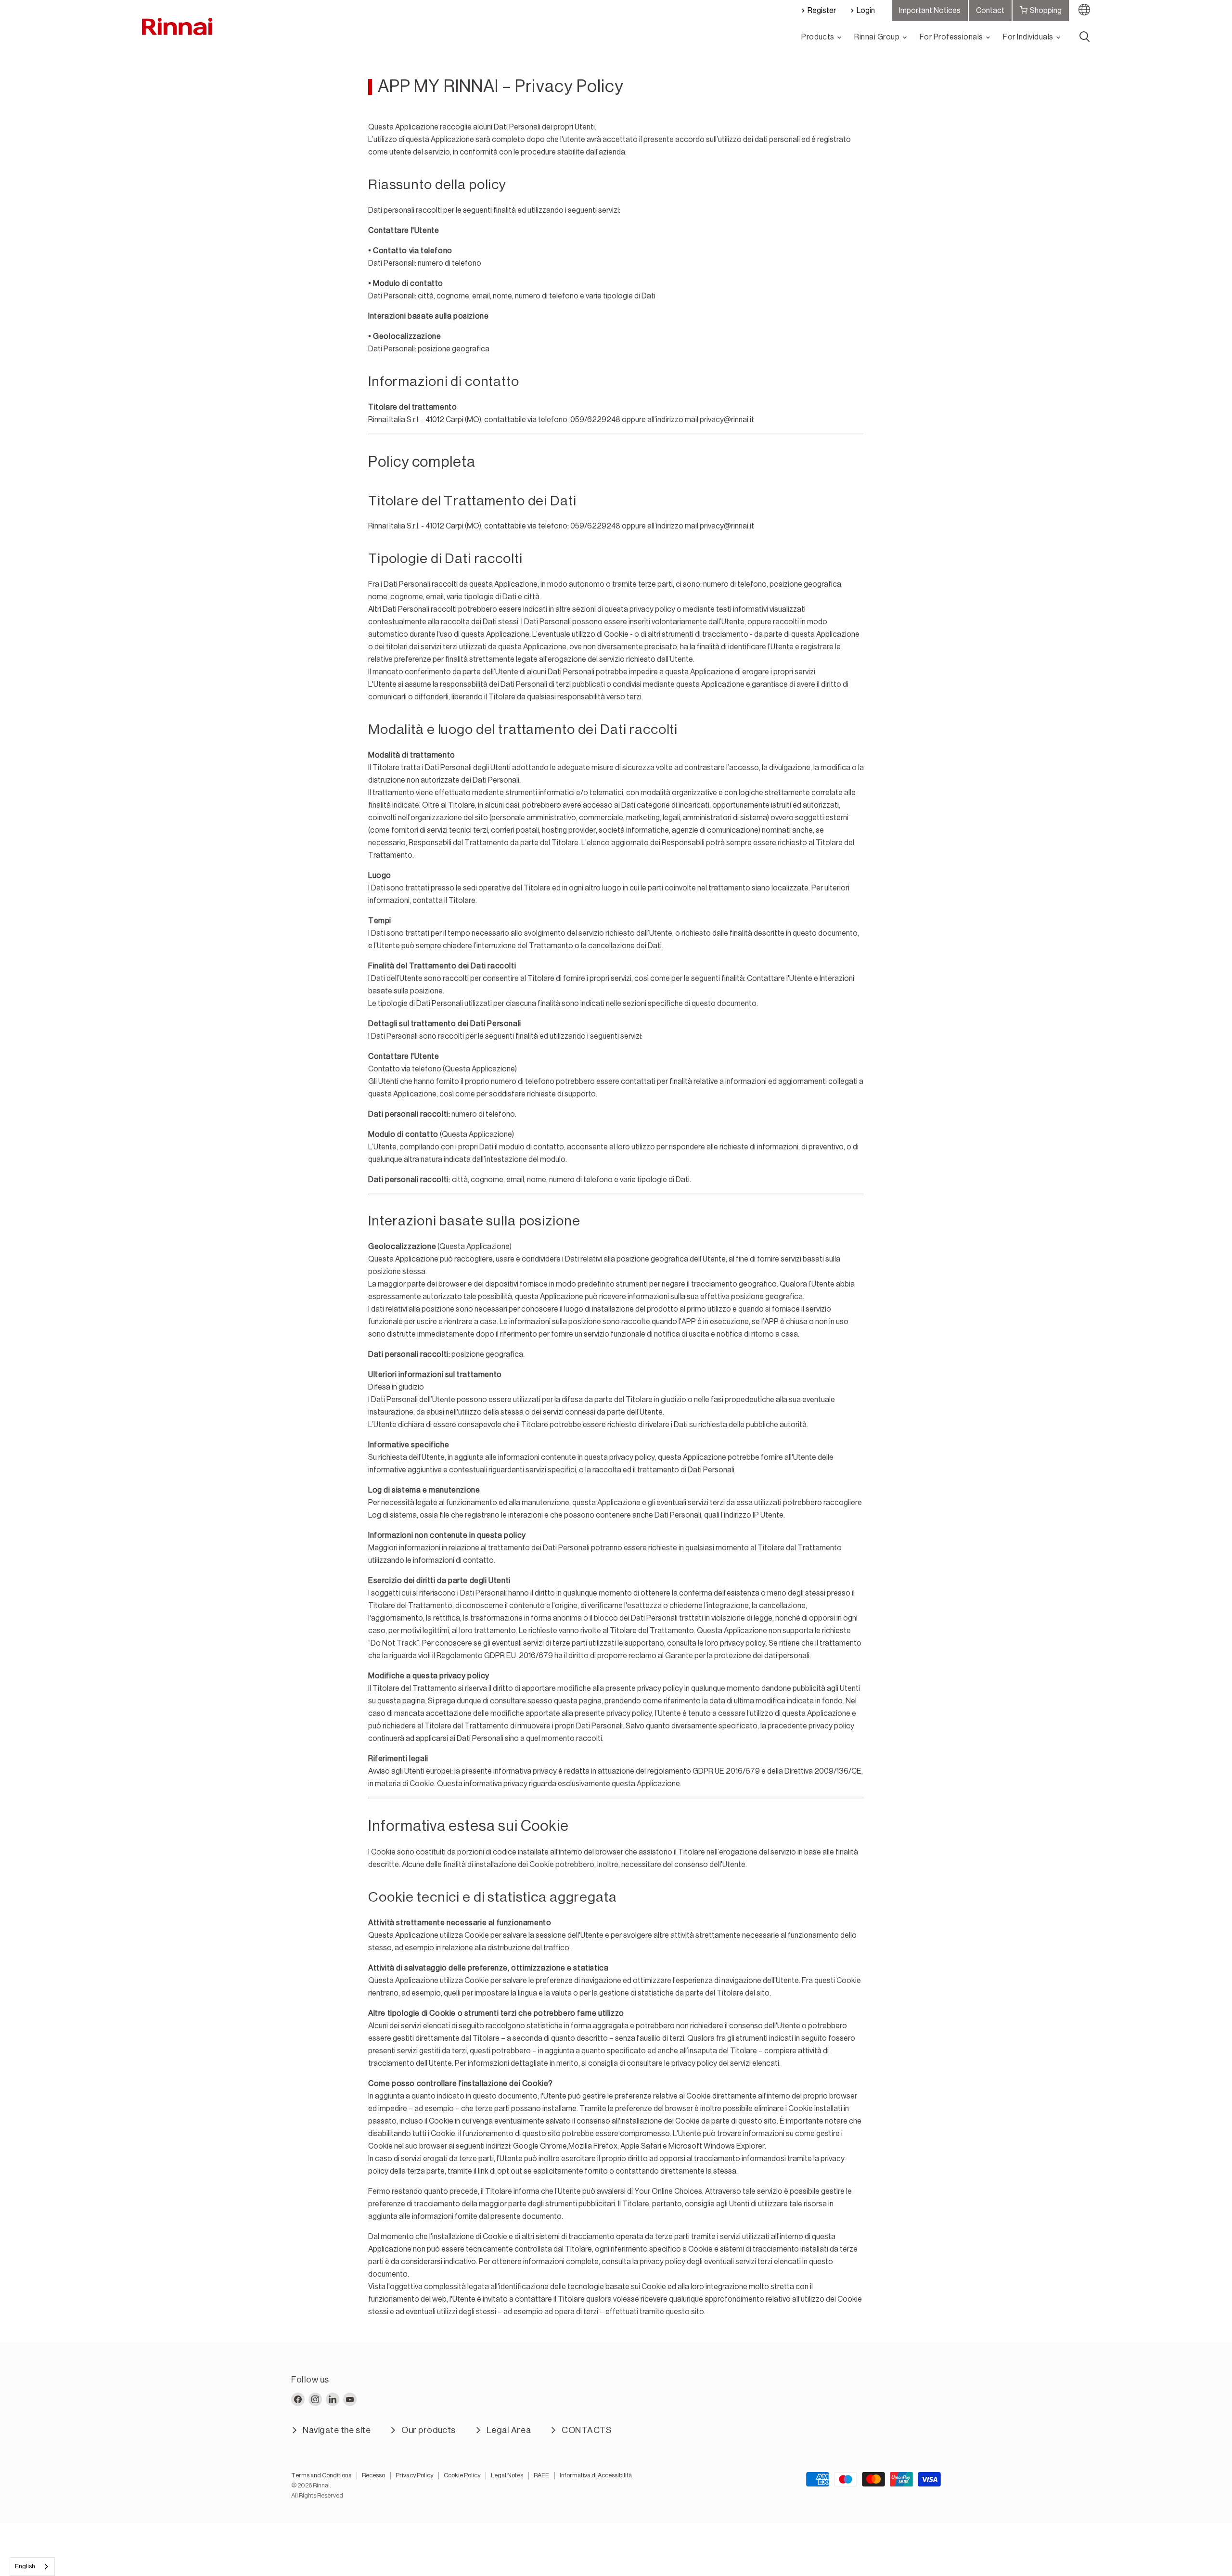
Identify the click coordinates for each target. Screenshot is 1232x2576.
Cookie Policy (462, 2475)
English (25, 2566)
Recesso (373, 2475)
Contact (990, 11)
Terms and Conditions (321, 2475)
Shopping (1046, 11)
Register (822, 11)
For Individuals (1029, 37)
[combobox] (32, 2567)
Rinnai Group (878, 37)
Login (866, 11)
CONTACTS (586, 2430)
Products (819, 37)
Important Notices (930, 11)
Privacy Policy (414, 2475)
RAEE (541, 2475)
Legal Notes (507, 2475)
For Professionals (952, 37)
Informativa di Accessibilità (596, 2475)
